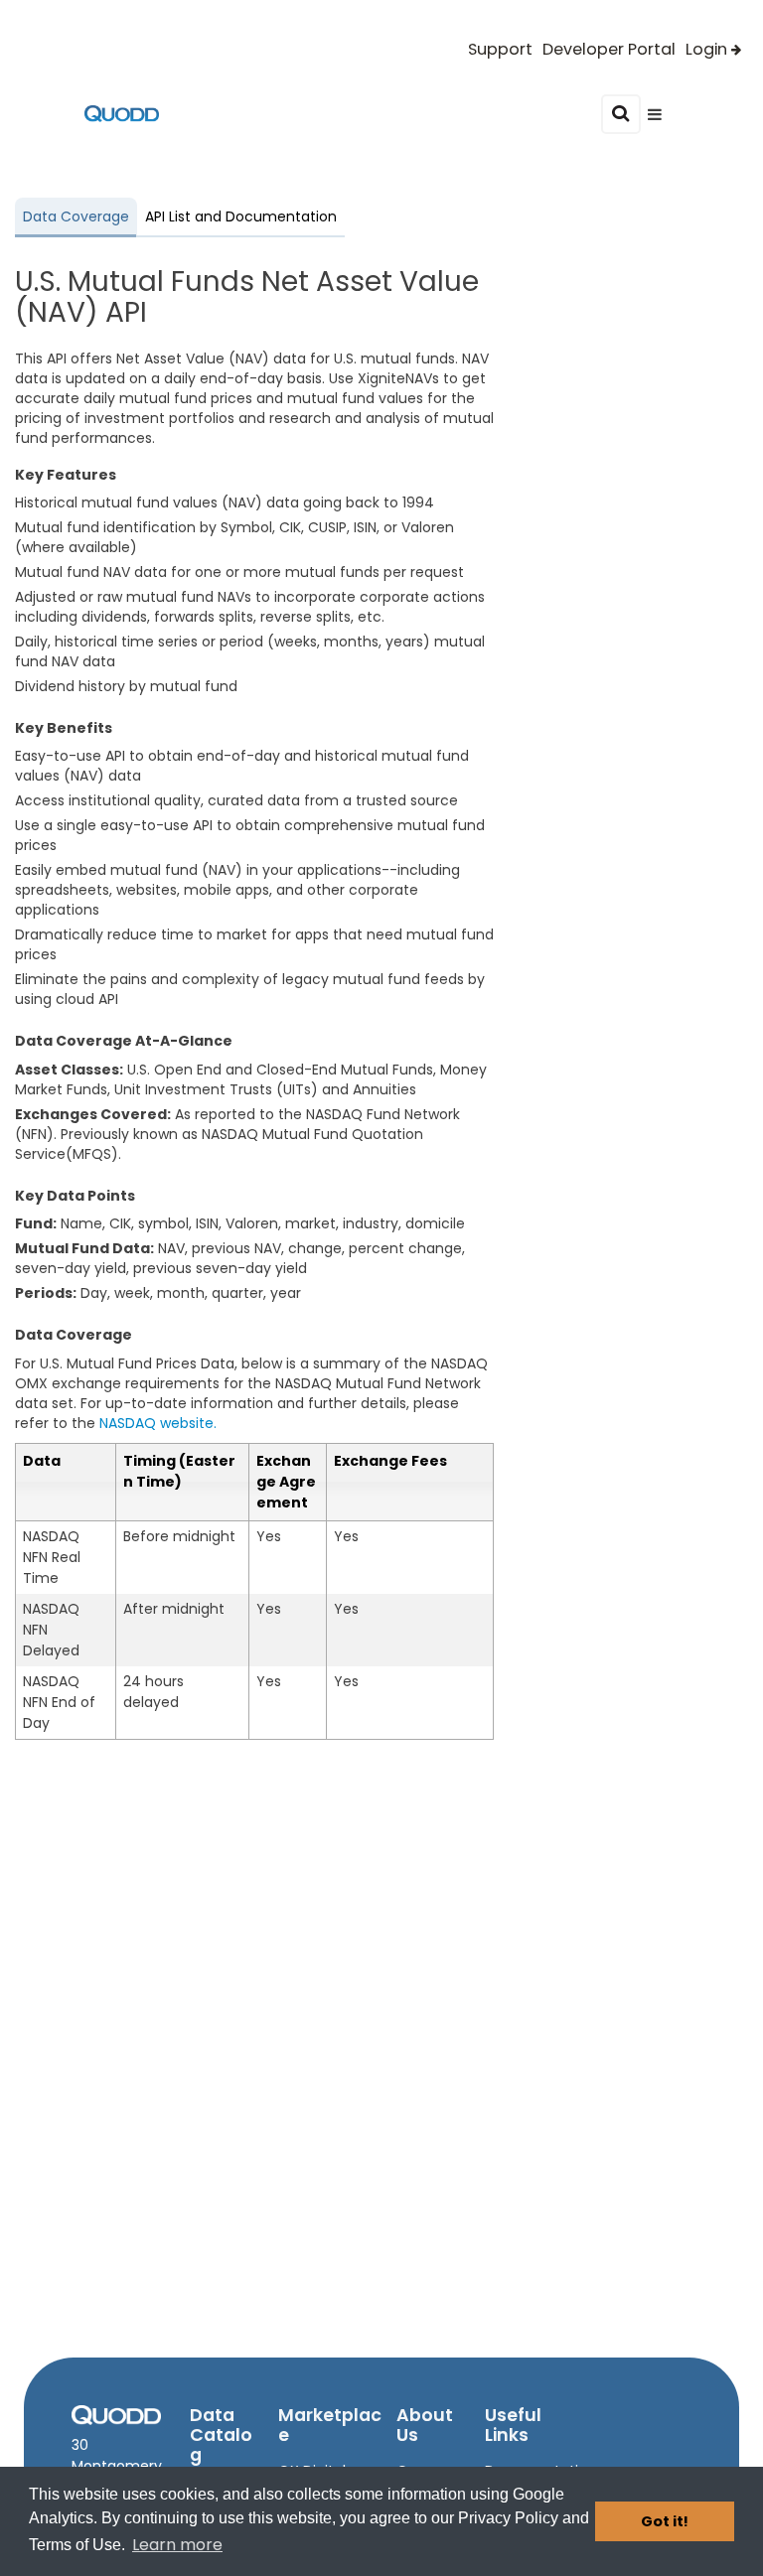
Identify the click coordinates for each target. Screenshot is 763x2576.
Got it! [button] (665, 2521)
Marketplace (330, 2425)
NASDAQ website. (158, 1423)
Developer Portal (609, 50)
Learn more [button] (177, 2545)
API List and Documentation (241, 216)
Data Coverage (76, 216)
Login (706, 50)
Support (500, 50)
